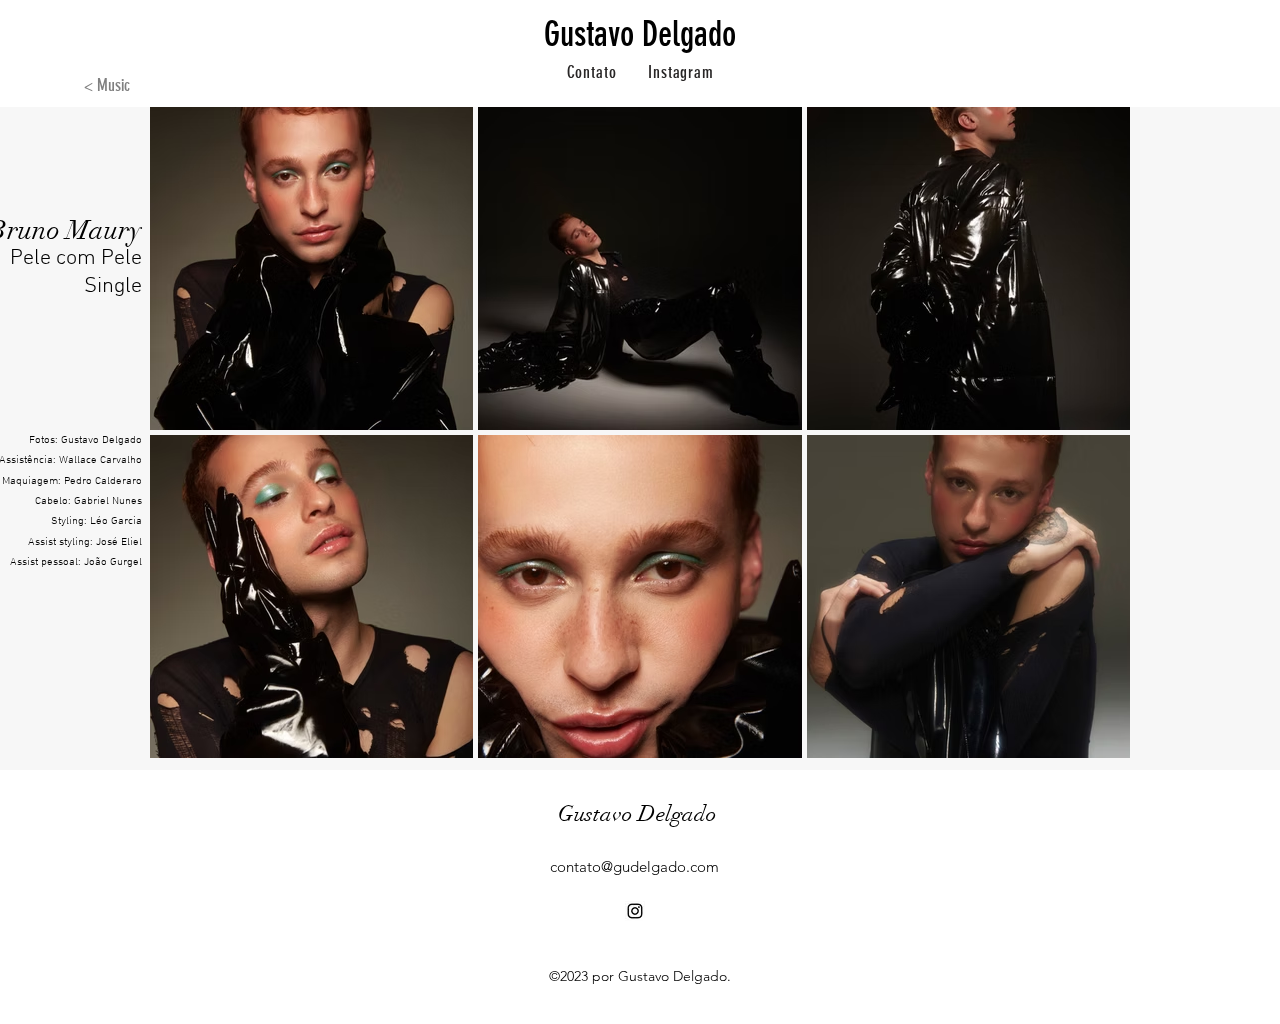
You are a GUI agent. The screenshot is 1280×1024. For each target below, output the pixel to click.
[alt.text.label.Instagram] (635, 911)
